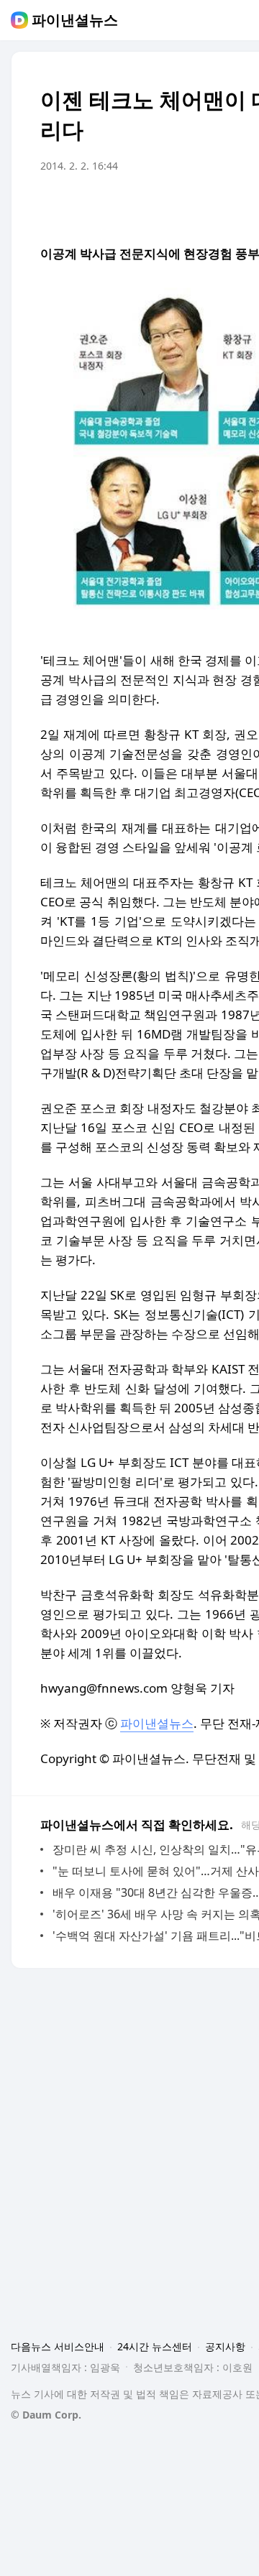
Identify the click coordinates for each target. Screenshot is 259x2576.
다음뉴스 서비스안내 (58, 2346)
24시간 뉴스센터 (155, 2346)
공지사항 (225, 2346)
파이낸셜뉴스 (75, 20)
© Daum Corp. (46, 2415)
